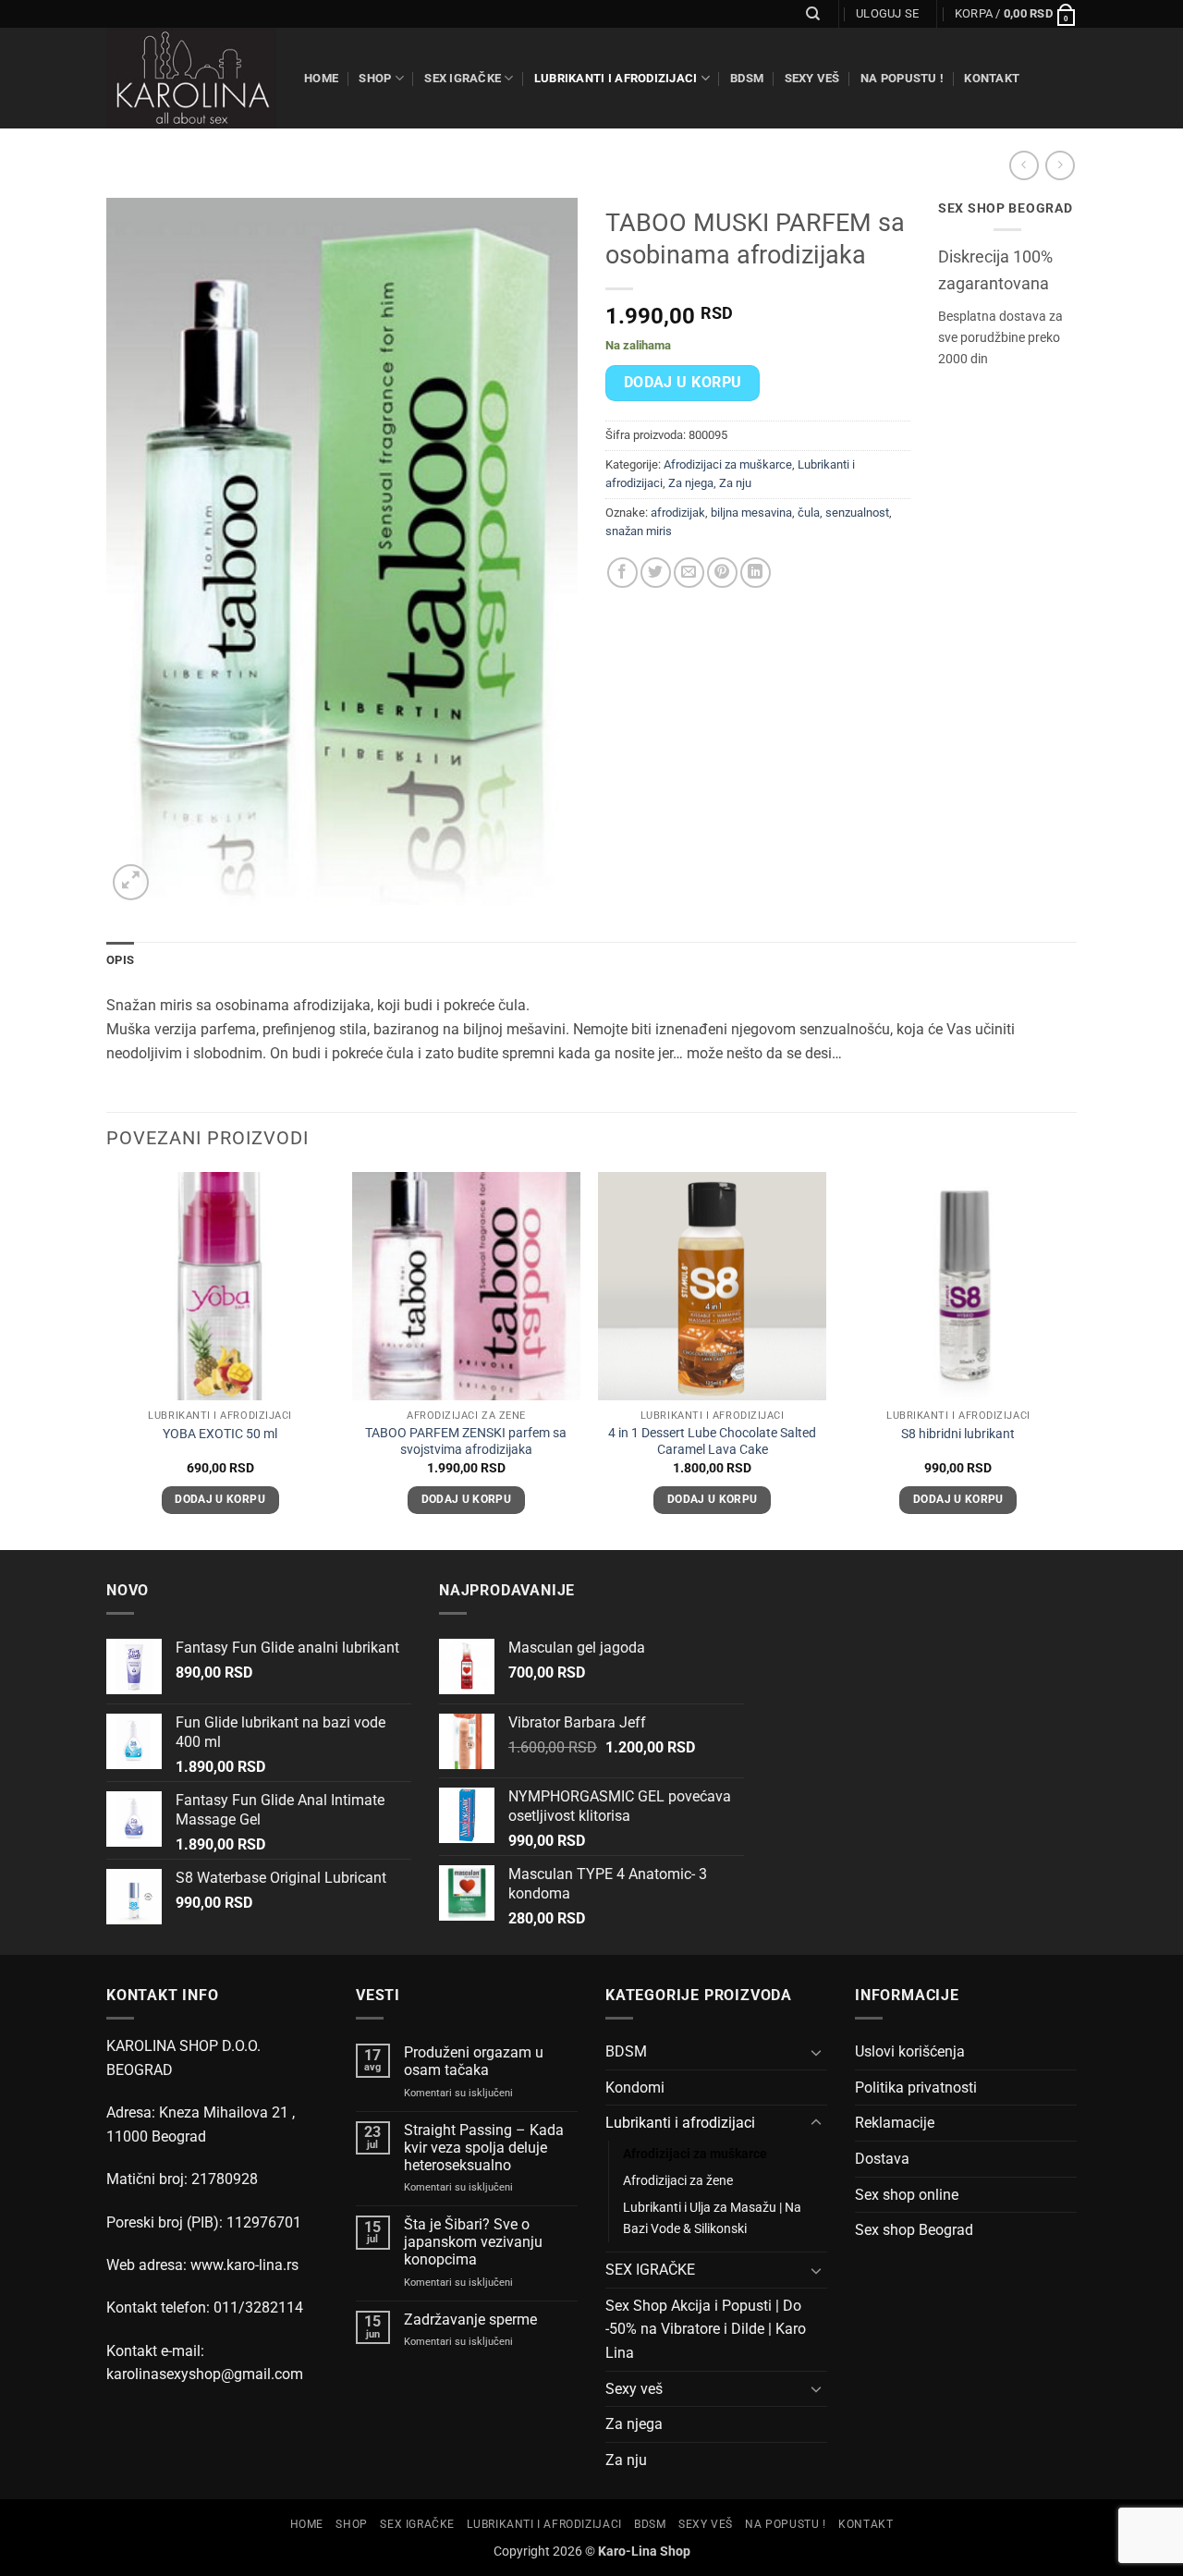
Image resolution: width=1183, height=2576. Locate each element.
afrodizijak (678, 513)
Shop (375, 78)
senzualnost (857, 513)
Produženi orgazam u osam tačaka (474, 2061)
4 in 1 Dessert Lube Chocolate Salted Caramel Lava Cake (712, 1442)
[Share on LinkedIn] (756, 573)
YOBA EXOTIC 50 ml (220, 1434)
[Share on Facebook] (622, 573)
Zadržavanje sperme (470, 2320)
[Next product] (1024, 165)
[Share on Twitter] (656, 573)
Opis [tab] (120, 960)
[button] (887, 14)
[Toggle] (816, 2052)
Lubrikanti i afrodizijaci (616, 78)
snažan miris (639, 531)
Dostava (882, 2159)
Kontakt (992, 78)
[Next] (1071, 1359)
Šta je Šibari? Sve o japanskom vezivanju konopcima (473, 2242)
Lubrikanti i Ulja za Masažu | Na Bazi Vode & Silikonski (712, 2218)
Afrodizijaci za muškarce (728, 464)
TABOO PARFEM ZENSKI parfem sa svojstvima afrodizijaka (466, 1442)
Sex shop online (907, 2195)
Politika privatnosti (916, 2088)
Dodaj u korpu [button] (220, 1499)
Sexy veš (812, 78)
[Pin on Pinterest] (722, 573)
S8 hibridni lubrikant (958, 1434)
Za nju (735, 483)
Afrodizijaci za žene (678, 2181)
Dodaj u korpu (683, 383)
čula (809, 513)
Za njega (691, 483)
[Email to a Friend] (689, 573)
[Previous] (107, 1359)
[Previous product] (1060, 165)
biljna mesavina (751, 513)
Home (321, 78)
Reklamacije (895, 2123)
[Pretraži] (813, 14)
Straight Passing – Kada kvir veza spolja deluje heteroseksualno (484, 2148)
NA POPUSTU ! (902, 78)
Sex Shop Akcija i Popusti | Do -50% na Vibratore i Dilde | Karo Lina (706, 2329)
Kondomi (635, 2088)
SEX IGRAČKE (463, 78)
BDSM (747, 78)
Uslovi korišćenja (910, 2051)
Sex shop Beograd (914, 2230)
